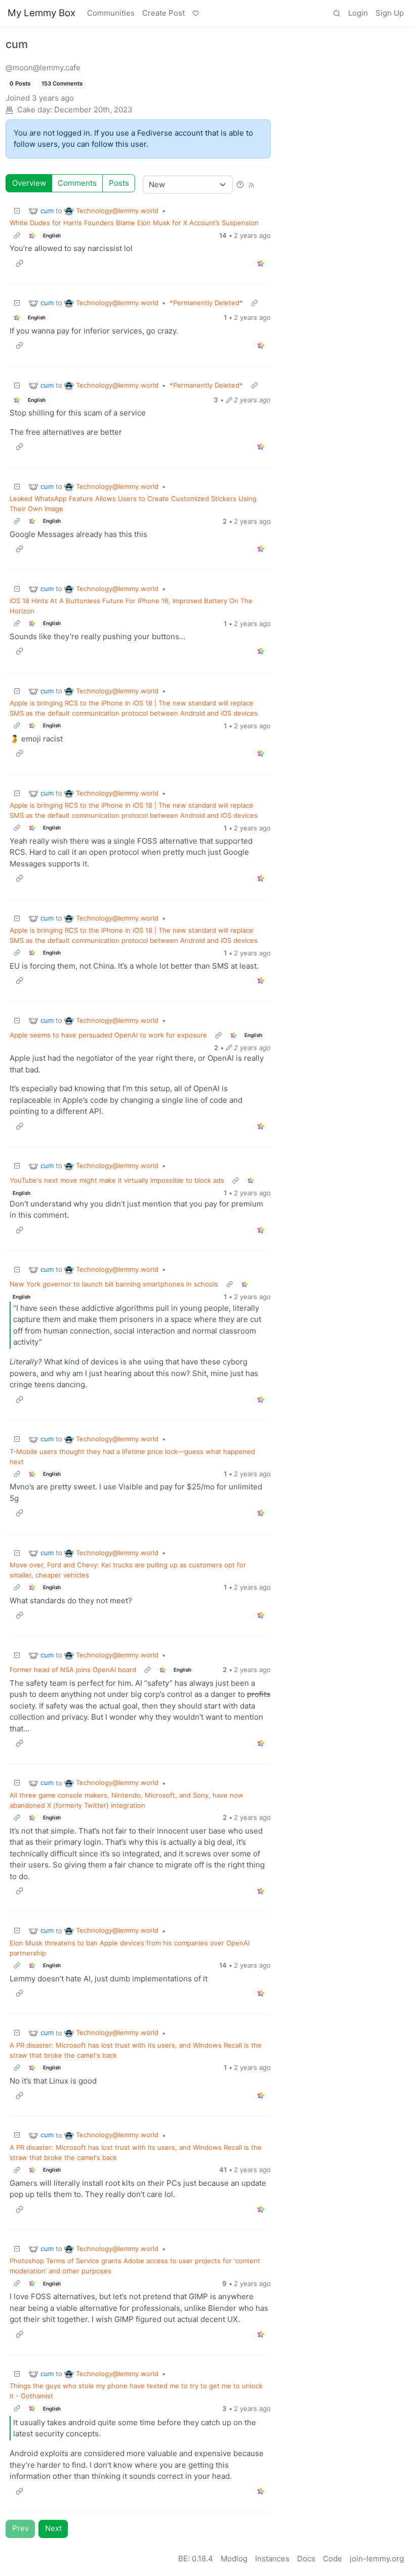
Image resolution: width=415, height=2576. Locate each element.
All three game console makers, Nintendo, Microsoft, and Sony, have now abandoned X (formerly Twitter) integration (127, 1800)
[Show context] (17, 236)
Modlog (234, 2559)
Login (358, 13)
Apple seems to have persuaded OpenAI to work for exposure (108, 1035)
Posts (119, 183)
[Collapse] (17, 211)
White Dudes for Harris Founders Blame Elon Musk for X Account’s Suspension (134, 223)
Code (333, 2559)
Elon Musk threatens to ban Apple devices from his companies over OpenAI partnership (130, 1948)
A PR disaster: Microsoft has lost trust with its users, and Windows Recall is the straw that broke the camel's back (136, 2050)
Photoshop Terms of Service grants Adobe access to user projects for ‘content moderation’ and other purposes (135, 2266)
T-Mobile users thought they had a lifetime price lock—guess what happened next (132, 1457)
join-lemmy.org (377, 2559)
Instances (272, 2559)
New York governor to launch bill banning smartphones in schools (114, 1284)
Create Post (163, 13)
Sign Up (390, 13)
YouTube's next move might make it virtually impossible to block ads (117, 1180)
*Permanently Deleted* (206, 303)
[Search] (337, 14)
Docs (306, 2559)
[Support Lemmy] (195, 14)
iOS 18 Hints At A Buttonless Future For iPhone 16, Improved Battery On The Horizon (131, 606)
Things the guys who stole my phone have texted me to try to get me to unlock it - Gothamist (136, 2391)
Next (53, 2528)
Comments (77, 183)
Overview (29, 183)
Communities (111, 13)
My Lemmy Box (41, 13)
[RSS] (251, 184)
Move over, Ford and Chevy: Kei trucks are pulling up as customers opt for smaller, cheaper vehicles (128, 1570)
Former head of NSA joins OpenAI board (73, 1670)
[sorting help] (240, 184)
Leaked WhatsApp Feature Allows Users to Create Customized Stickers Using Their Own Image (133, 504)
